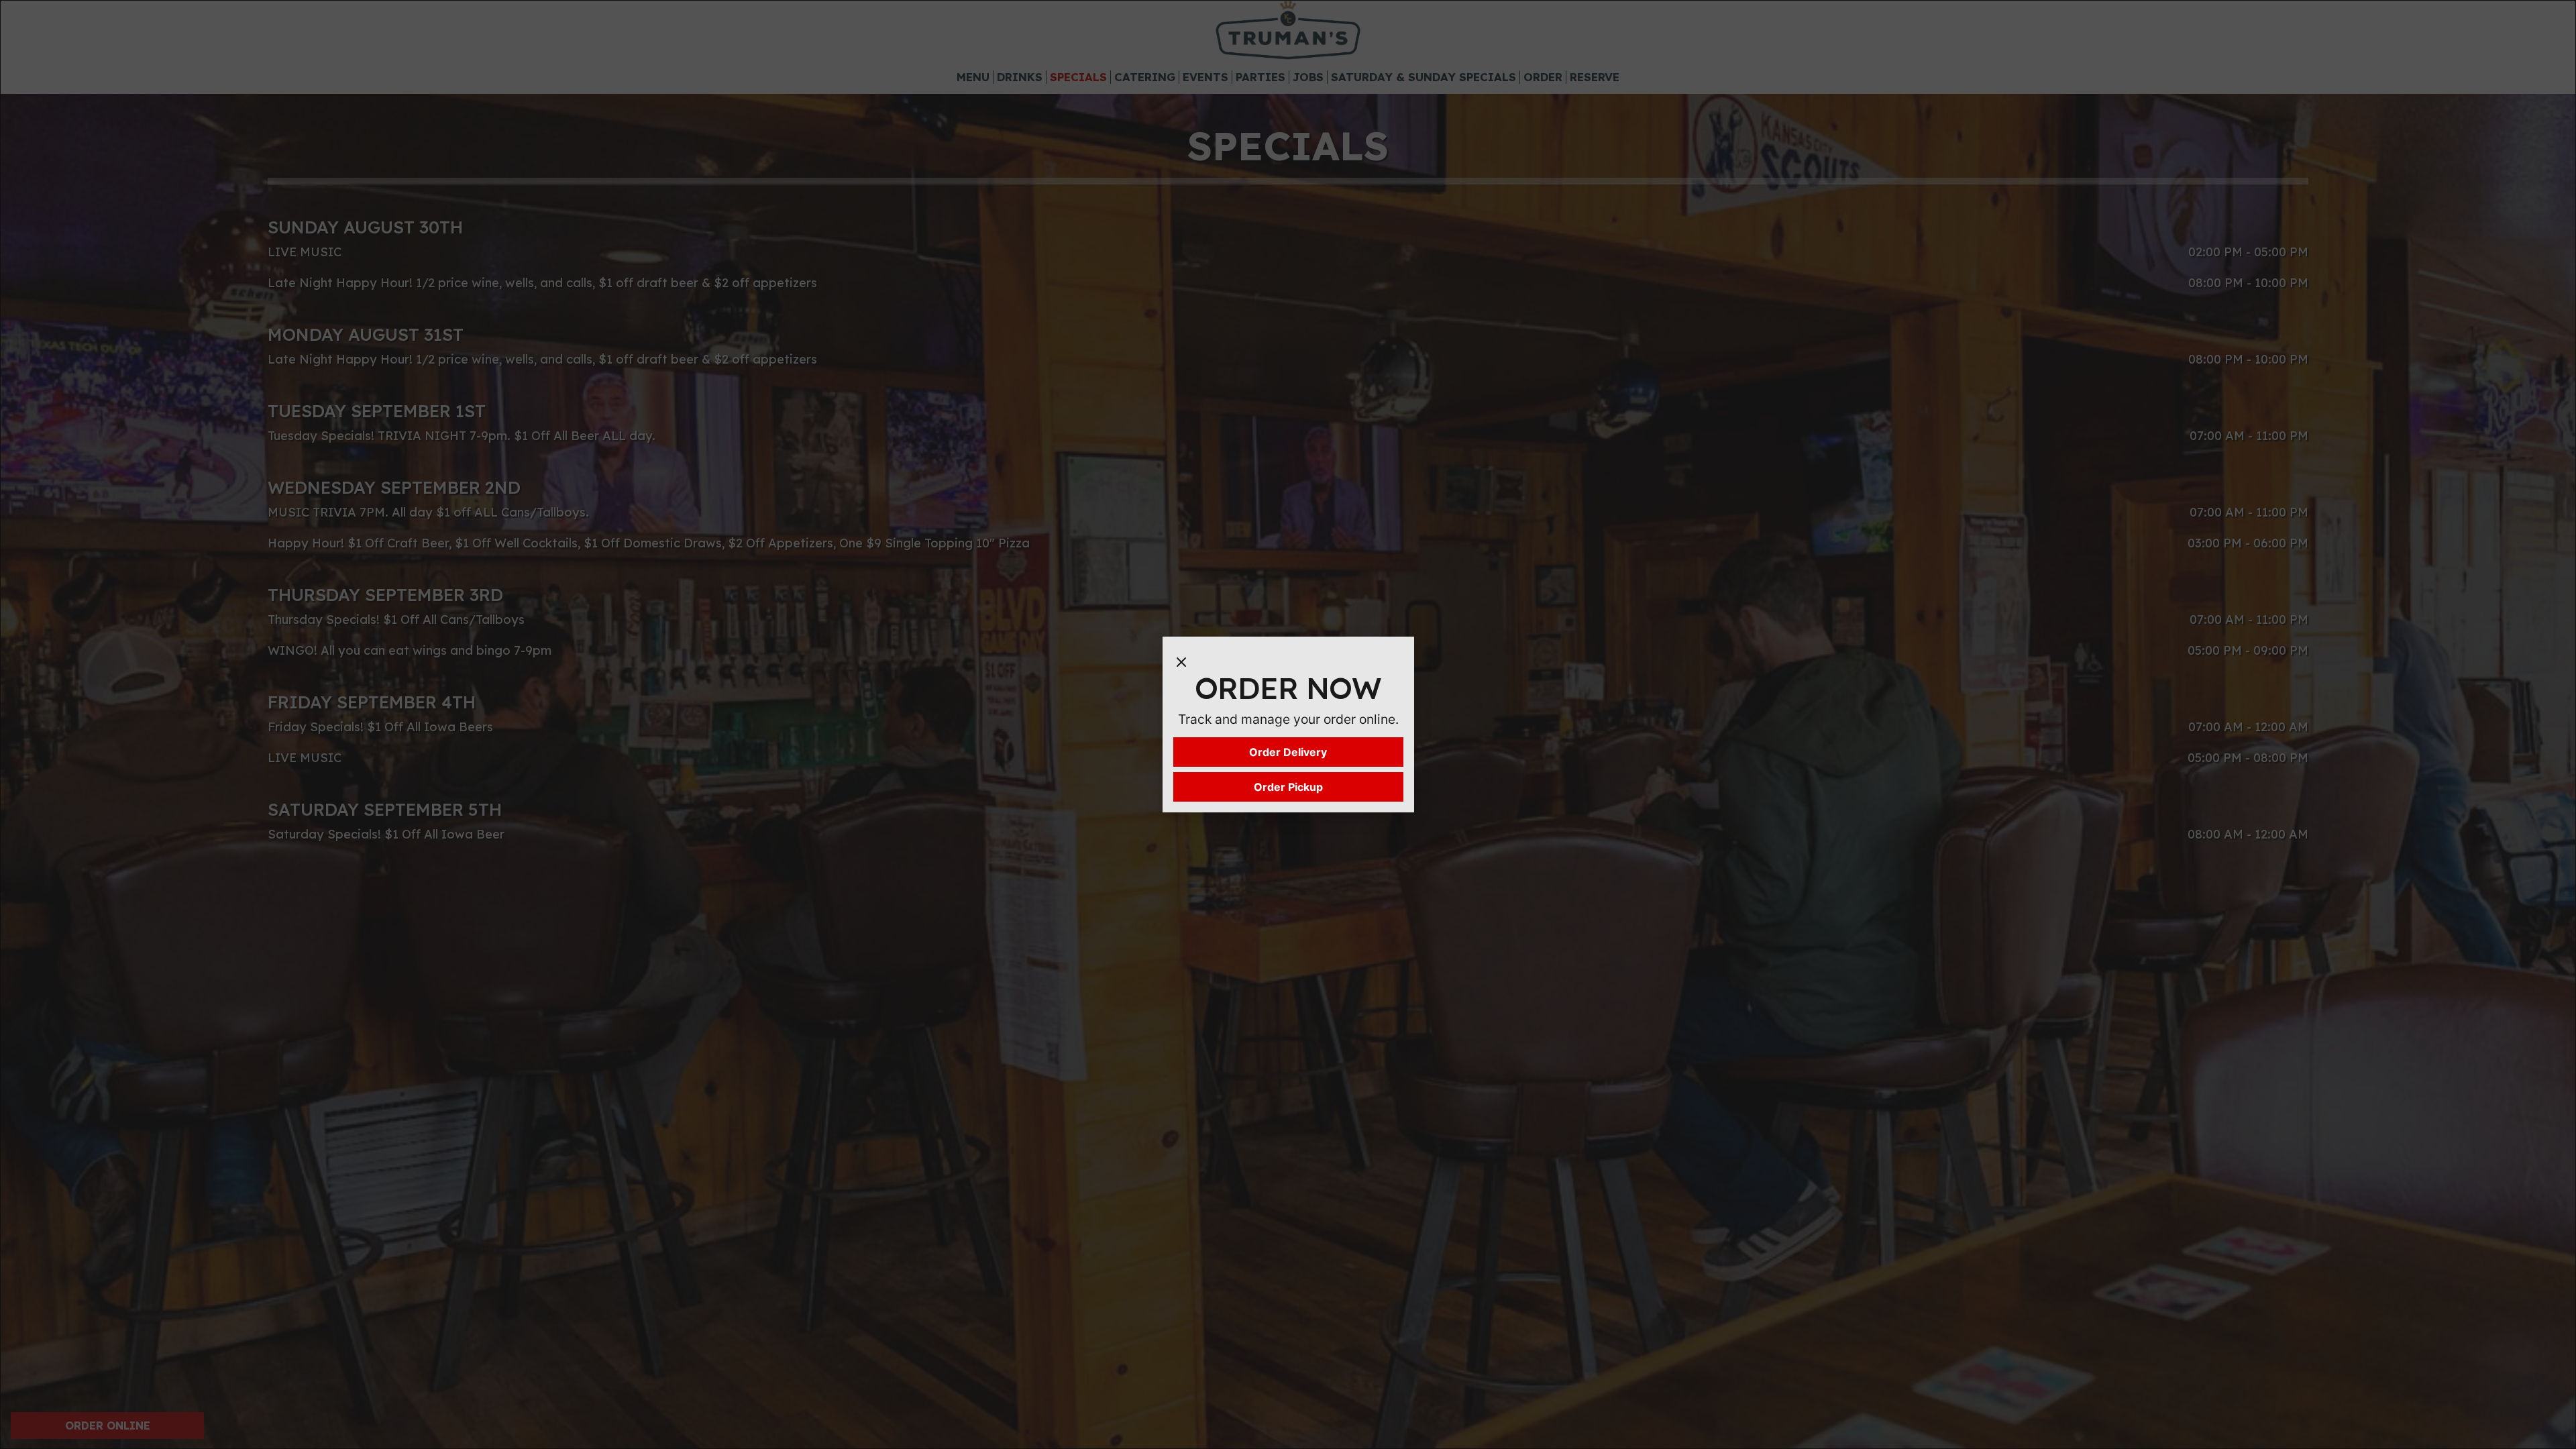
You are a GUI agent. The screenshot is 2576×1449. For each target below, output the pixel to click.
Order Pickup (1288, 787)
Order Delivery (1288, 752)
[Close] (1181, 661)
